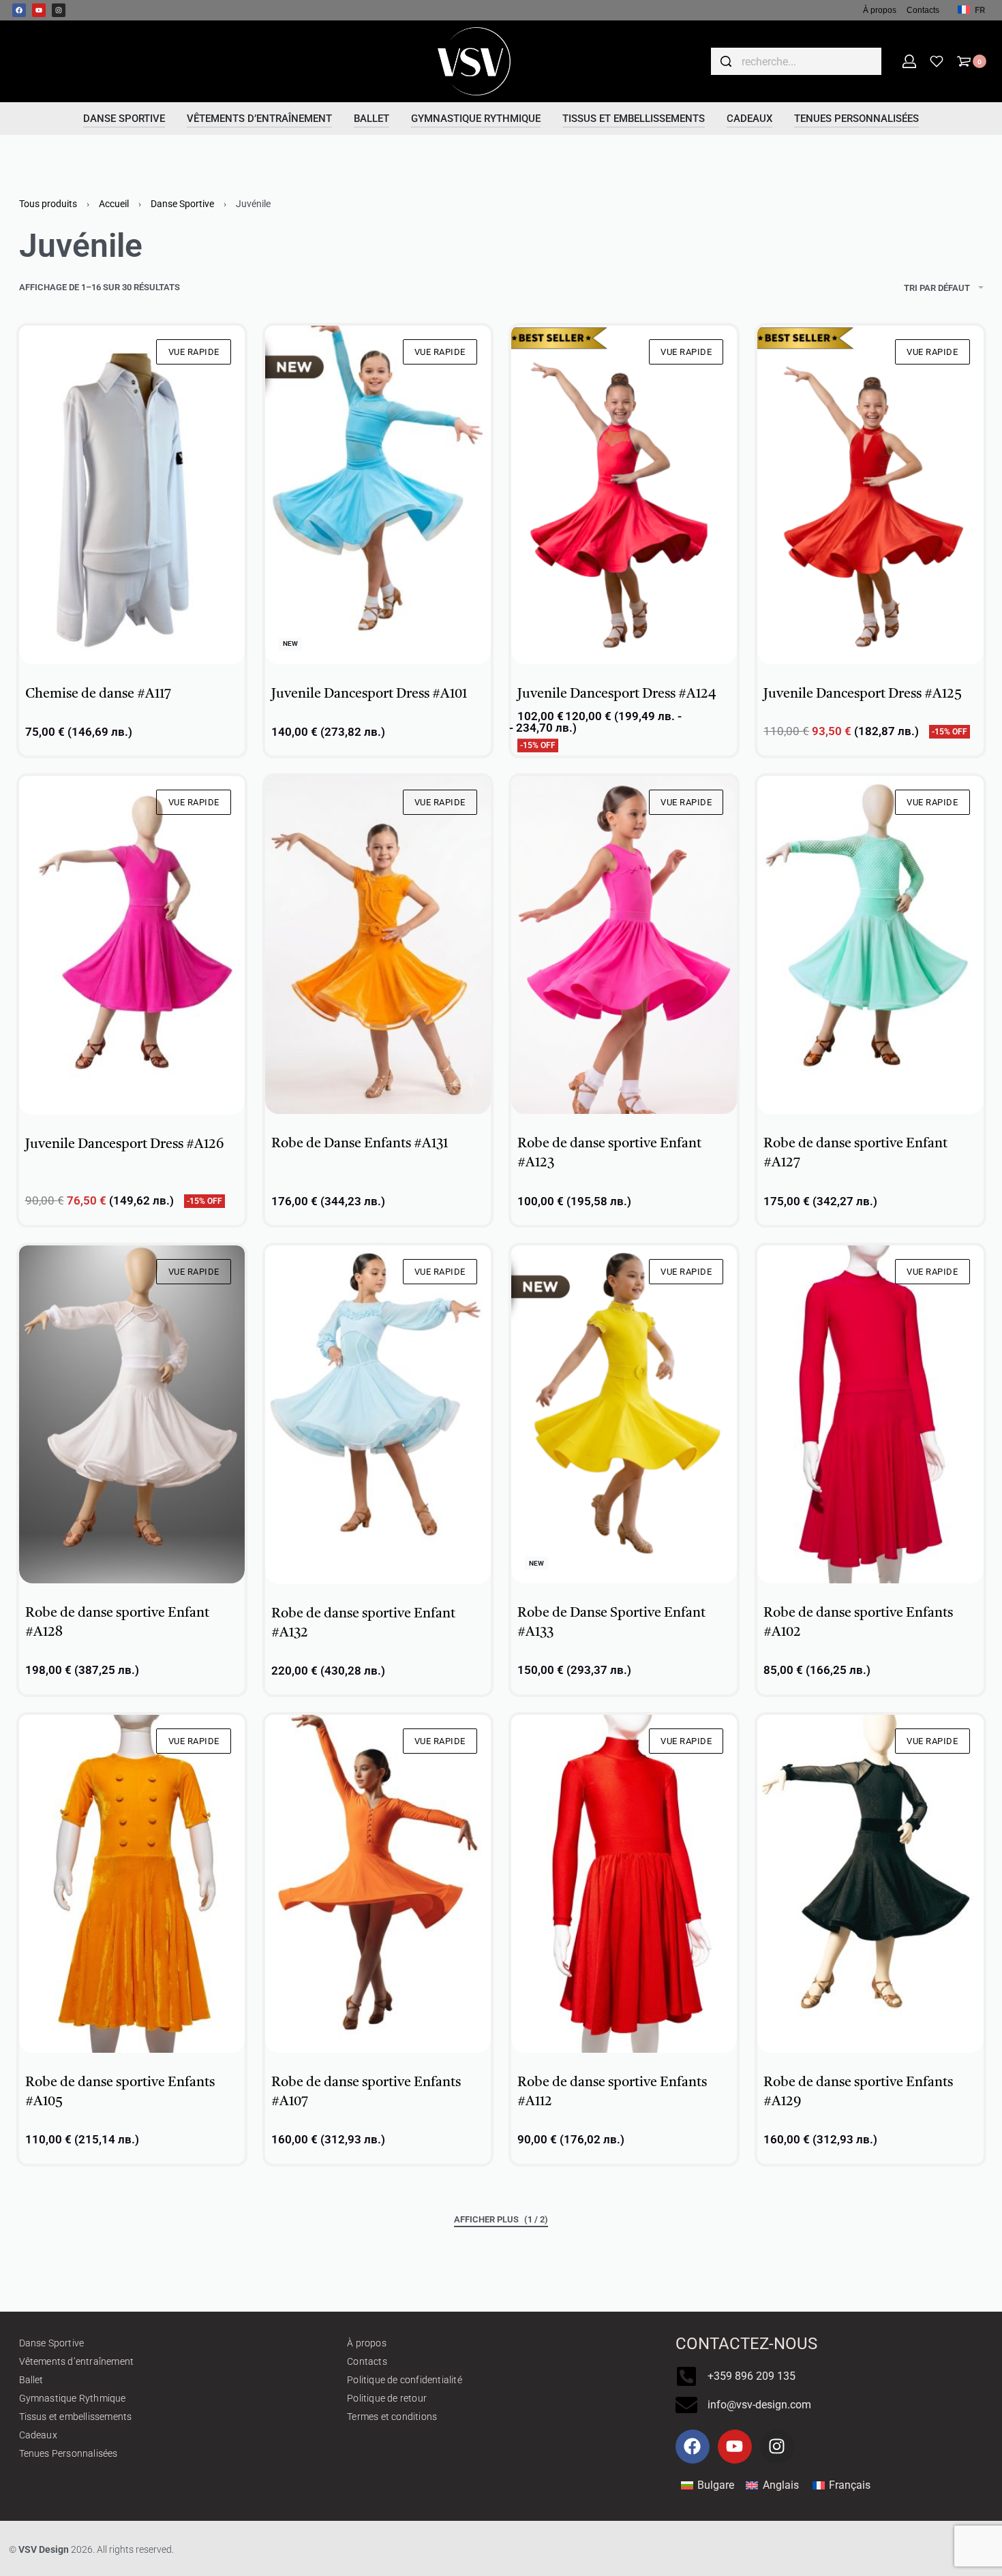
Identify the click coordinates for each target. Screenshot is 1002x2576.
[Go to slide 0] (43, 345)
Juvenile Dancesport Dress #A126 (124, 1145)
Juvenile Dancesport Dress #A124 (617, 694)
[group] (132, 495)
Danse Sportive (182, 204)
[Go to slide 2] (328, 345)
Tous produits (48, 204)
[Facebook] (19, 10)
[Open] (937, 61)
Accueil (114, 204)
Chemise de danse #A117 (98, 694)
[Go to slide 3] (595, 645)
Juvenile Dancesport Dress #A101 (369, 694)
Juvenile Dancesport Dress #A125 (863, 694)
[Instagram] (59, 10)
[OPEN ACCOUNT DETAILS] (909, 61)
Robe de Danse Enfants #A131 (360, 1144)
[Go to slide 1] (62, 345)
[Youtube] (39, 10)
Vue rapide (194, 352)
